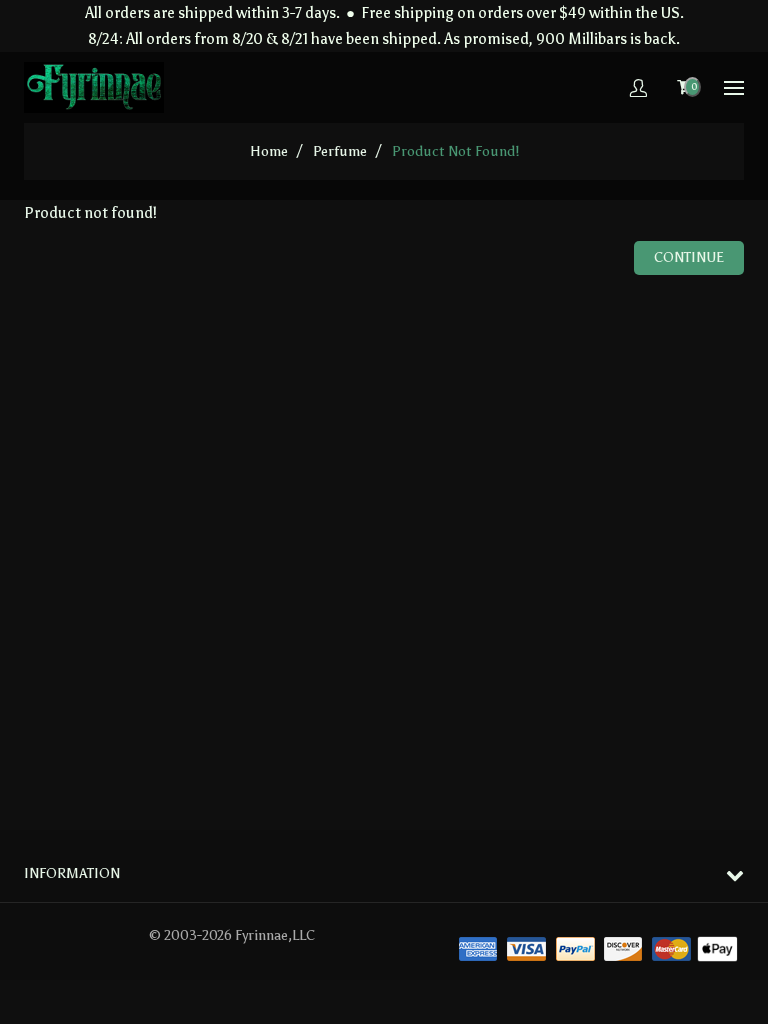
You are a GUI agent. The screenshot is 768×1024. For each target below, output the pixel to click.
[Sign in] (638, 88)
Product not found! (455, 151)
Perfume (340, 151)
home (269, 151)
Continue (689, 257)
